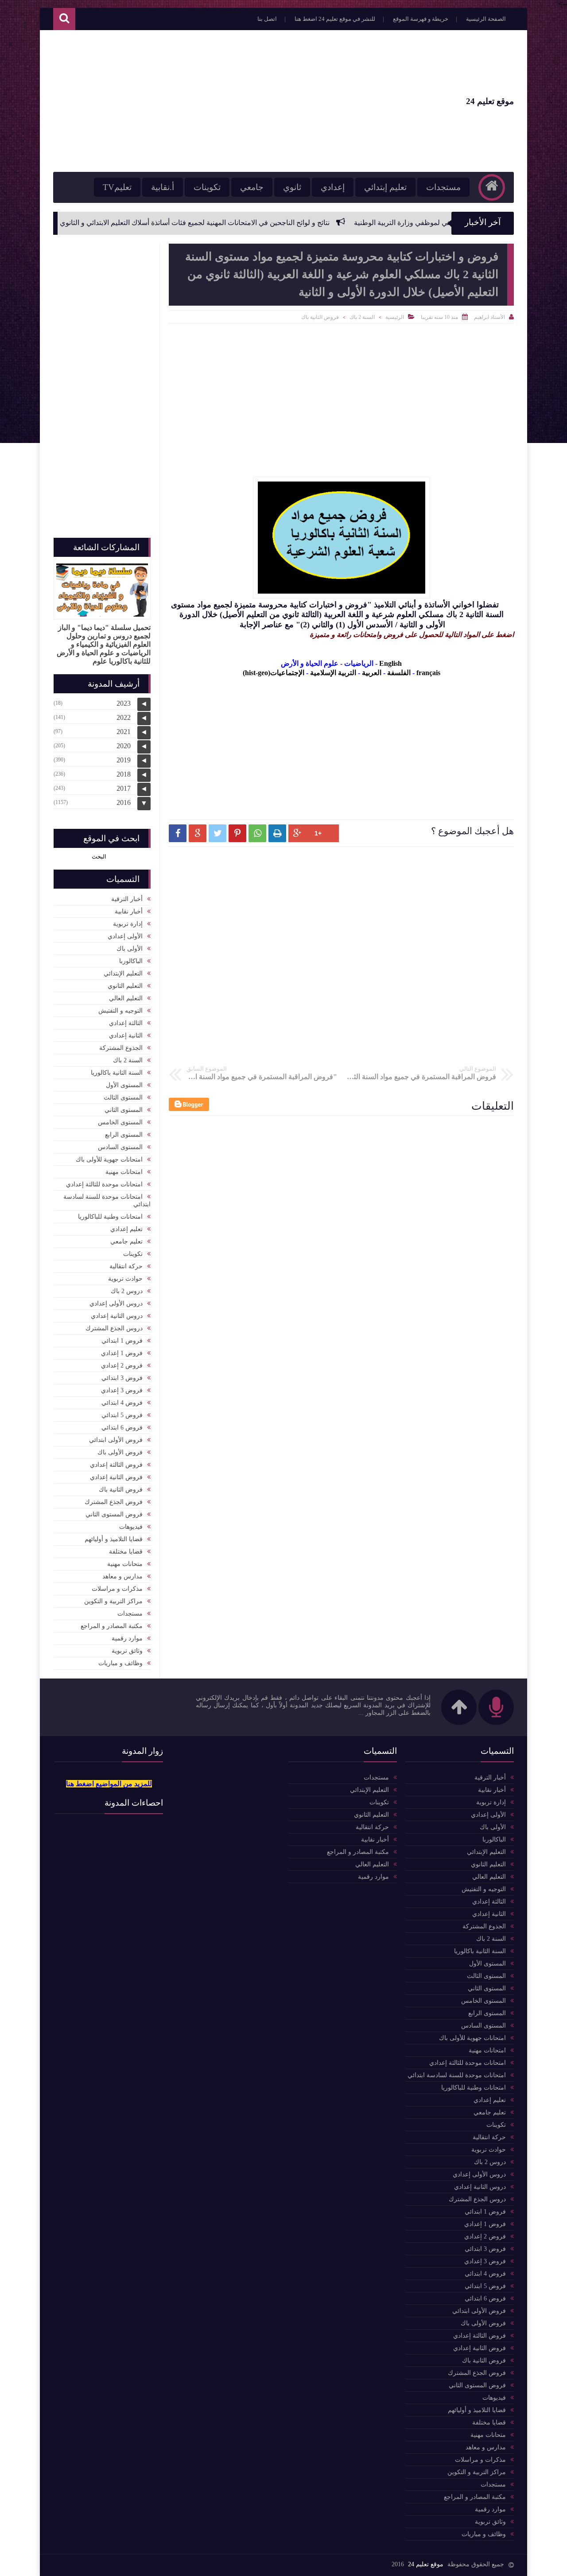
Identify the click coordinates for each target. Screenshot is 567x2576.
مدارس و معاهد (122, 1576)
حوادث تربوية (125, 1279)
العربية (372, 673)
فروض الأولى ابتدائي (116, 1440)
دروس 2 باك (127, 1291)
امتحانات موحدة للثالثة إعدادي (104, 1184)
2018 (124, 774)
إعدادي (333, 187)
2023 (124, 703)
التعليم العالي (126, 998)
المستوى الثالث (123, 1098)
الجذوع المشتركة (121, 1048)
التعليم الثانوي (125, 986)
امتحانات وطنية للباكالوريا (110, 1217)
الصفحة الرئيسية (486, 19)
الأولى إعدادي (125, 936)
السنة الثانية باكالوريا (117, 1073)
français (428, 673)
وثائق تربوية (127, 1651)
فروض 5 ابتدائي (122, 1415)
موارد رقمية (127, 1638)
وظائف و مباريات (120, 1663)
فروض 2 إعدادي (122, 1366)
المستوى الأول (124, 1085)
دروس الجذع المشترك (114, 1328)
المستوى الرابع (124, 1135)
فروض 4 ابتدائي (122, 1403)
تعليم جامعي (126, 1241)
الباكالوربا (131, 961)
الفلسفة (399, 673)
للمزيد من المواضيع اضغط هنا (109, 1784)
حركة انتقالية (126, 1266)
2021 (124, 732)
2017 (124, 788)
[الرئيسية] (492, 187)
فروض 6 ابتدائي (122, 1428)
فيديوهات (131, 1527)
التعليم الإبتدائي (123, 973)
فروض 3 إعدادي (122, 1390)
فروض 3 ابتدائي (122, 1378)
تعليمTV (117, 187)
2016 (124, 802)
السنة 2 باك (362, 317)
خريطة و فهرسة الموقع (421, 19)
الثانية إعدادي (126, 1035)
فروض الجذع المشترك (114, 1502)
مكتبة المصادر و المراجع (112, 1626)
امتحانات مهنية (124, 1172)
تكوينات (207, 187)
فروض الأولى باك (120, 1452)
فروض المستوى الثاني (114, 1514)
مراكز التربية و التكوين (113, 1601)
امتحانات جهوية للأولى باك (109, 1160)
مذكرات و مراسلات (117, 1589)
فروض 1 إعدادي (122, 1353)
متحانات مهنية (125, 1564)
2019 (124, 760)
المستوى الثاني (124, 1110)
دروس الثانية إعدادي (117, 1316)
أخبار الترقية (127, 899)
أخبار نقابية (129, 911)
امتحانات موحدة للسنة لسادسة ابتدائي (107, 1201)
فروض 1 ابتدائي (122, 1341)
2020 (124, 746)
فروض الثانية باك (320, 317)
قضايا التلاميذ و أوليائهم (114, 1539)
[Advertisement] (214, 101)
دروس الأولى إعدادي (116, 1304)
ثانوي (292, 187)
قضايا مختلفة (126, 1552)
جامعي (252, 187)
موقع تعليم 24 (490, 101)
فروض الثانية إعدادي (116, 1477)
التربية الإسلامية (333, 673)
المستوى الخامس (120, 1122)
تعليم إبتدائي (385, 187)
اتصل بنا (267, 19)
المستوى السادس (120, 1147)
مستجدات (443, 187)
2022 (124, 717)
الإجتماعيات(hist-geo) (274, 673)
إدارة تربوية (128, 924)
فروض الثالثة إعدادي (116, 1465)
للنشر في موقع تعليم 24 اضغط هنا (335, 19)
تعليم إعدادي (126, 1229)
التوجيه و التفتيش (120, 1011)
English (390, 663)
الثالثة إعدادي (126, 1023)
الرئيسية (395, 317)
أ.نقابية (163, 187)
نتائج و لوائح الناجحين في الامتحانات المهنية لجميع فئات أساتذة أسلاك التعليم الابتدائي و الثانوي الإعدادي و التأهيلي (243, 223)
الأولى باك (130, 949)
